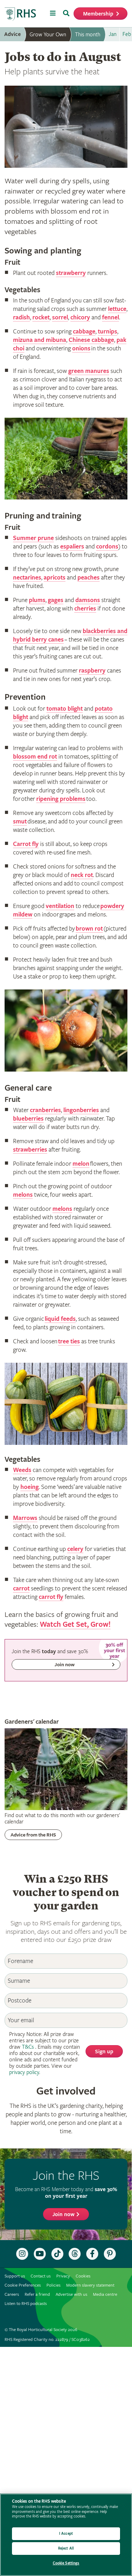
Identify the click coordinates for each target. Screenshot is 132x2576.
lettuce (117, 309)
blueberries (28, 1119)
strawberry (71, 273)
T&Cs (28, 2047)
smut (20, 821)
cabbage (84, 332)
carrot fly (51, 1597)
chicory (80, 317)
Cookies (83, 2276)
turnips (108, 332)
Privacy (63, 2276)
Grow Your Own (48, 35)
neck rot (82, 875)
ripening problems (61, 799)
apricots (55, 578)
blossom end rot (35, 757)
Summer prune (33, 538)
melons (23, 1195)
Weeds (22, 1470)
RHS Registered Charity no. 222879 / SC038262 (47, 2340)
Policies (54, 2285)
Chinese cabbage (91, 340)
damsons (88, 600)
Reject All (66, 2548)
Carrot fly (26, 844)
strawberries (30, 1150)
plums (37, 600)
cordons (107, 547)
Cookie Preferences (23, 2285)
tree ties (69, 1341)
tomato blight (65, 709)
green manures (89, 371)
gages (56, 600)
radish (21, 317)
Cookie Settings (66, 2563)
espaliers (72, 547)
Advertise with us (71, 2295)
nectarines (27, 578)
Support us (15, 2276)
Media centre (105, 2295)
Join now (64, 2215)
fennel (111, 317)
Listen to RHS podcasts (26, 2304)
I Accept (66, 2534)
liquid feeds (60, 1319)
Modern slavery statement (90, 2285)
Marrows (25, 1518)
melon (81, 1164)
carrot (21, 1588)
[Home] (20, 14)
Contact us (41, 2276)
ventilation (60, 906)
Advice (12, 34)
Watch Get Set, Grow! (75, 1624)
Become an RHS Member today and (66, 2193)
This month (88, 35)
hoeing (30, 1487)
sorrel (60, 317)
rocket (41, 317)
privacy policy (24, 2072)
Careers (12, 2295)
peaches (89, 578)
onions (81, 348)
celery (75, 1549)
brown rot (89, 929)
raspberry (92, 671)
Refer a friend (37, 2295)
